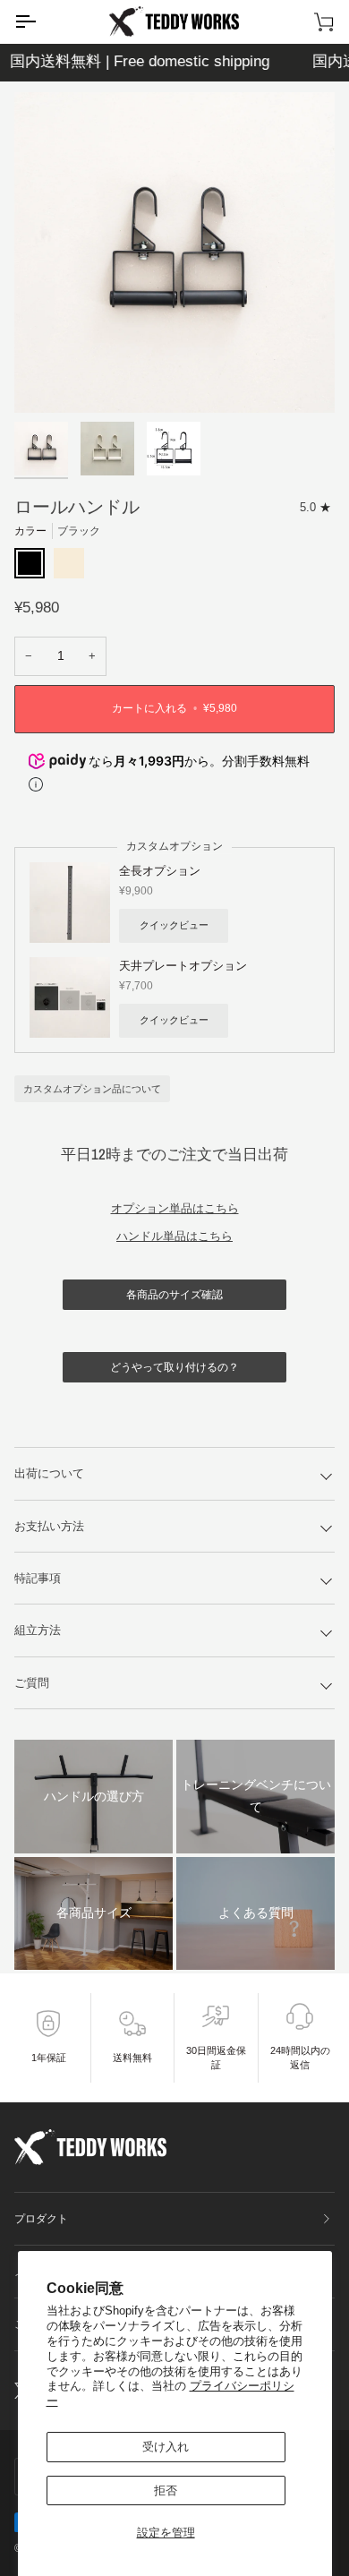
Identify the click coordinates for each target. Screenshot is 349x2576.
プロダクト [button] (41, 2219)
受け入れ (166, 2447)
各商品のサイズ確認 (174, 1295)
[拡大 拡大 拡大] (174, 252)
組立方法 (38, 1630)
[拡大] (48, 379)
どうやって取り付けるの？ (174, 1367)
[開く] (41, 21)
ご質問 (32, 1683)
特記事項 (38, 1578)
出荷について (49, 1473)
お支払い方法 (49, 1526)
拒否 (166, 2490)
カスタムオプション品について (92, 1089)
